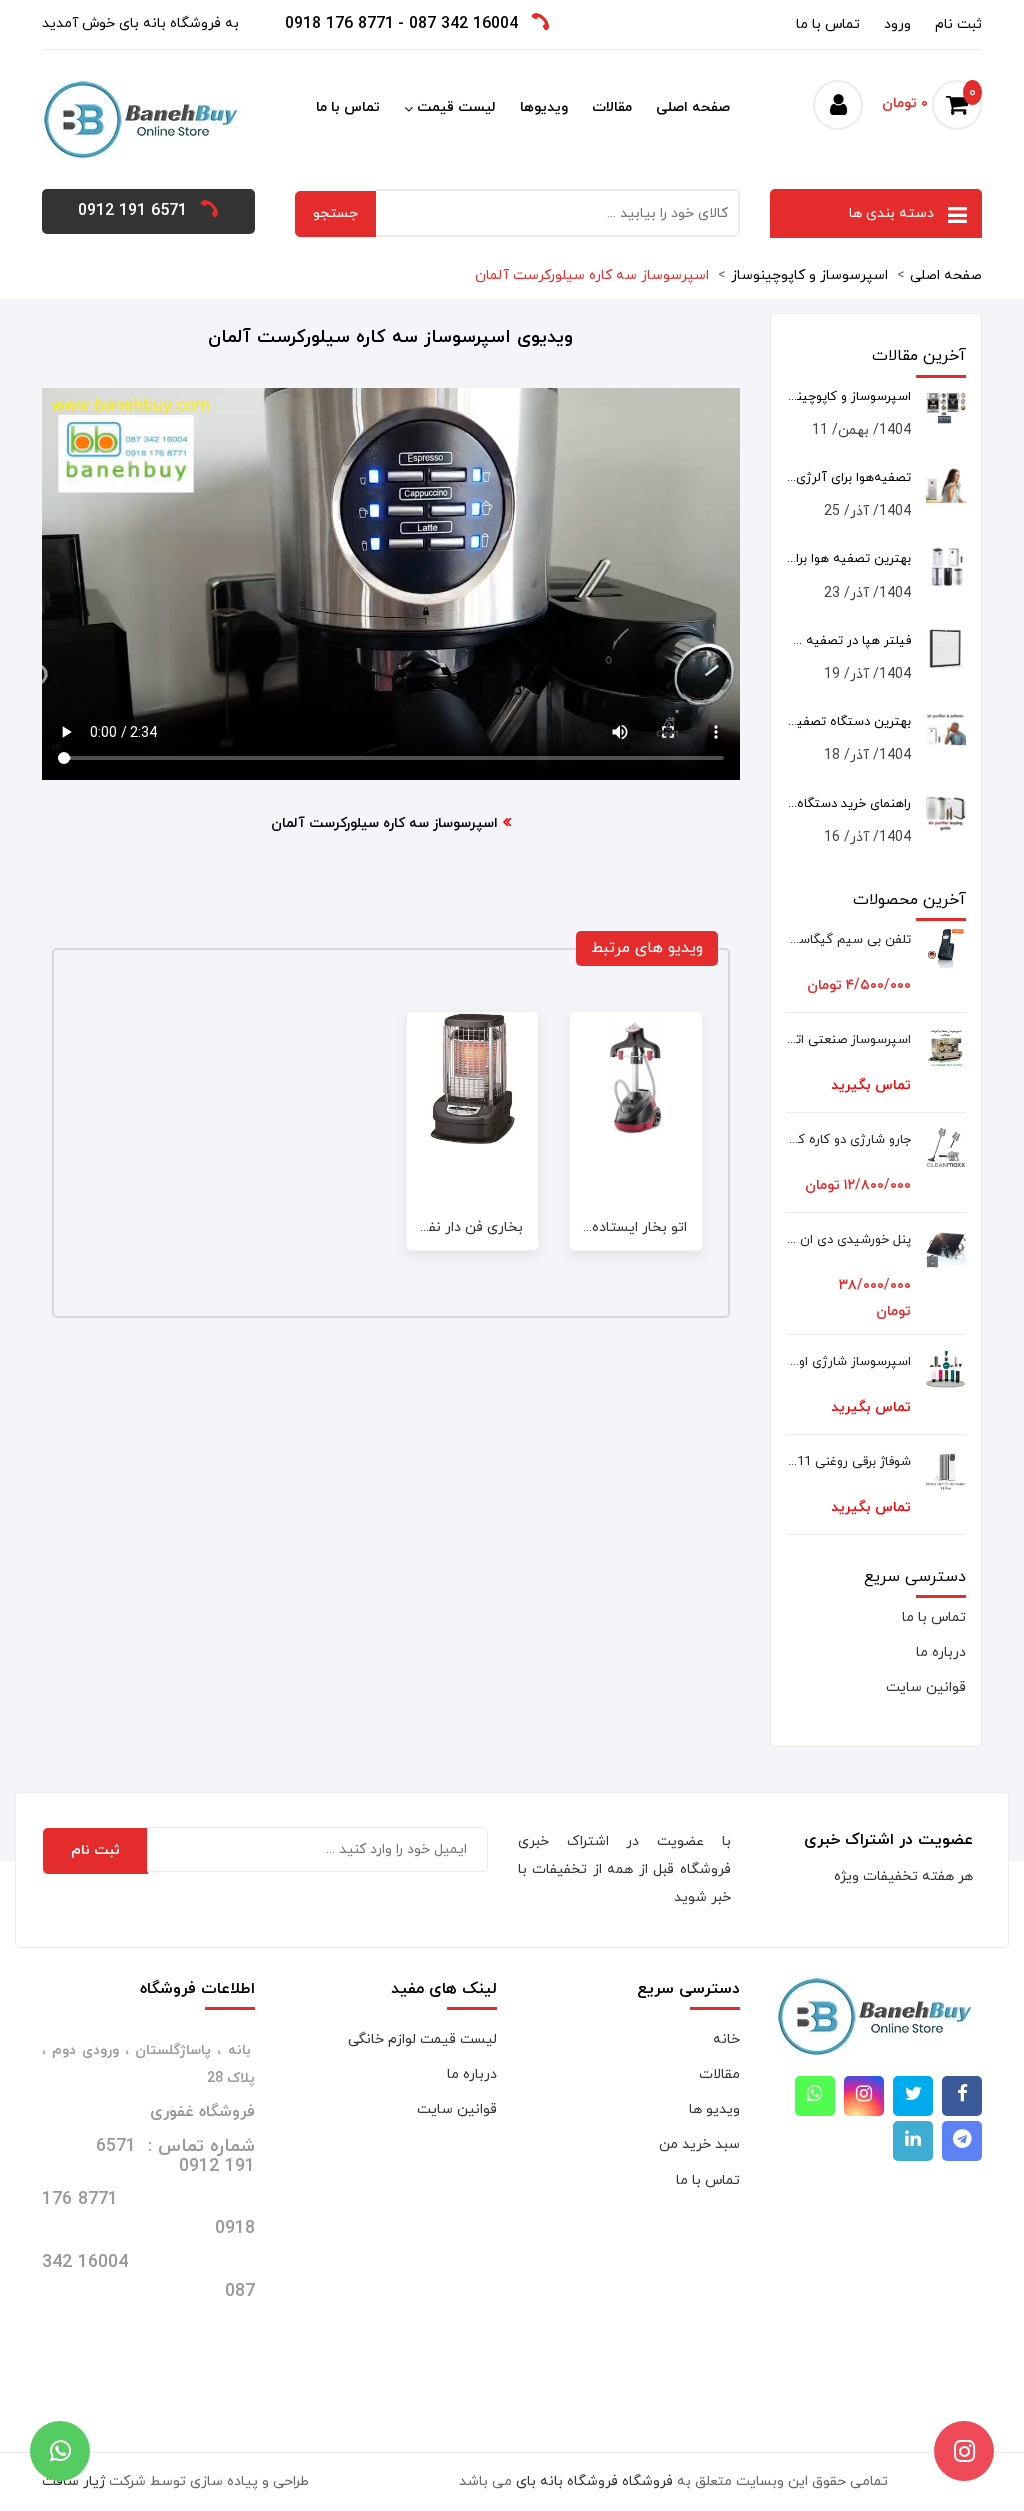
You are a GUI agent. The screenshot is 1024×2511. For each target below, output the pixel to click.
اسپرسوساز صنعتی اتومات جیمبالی (848, 1040)
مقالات (612, 107)
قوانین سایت (926, 1687)
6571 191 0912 (132, 211)
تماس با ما (828, 24)
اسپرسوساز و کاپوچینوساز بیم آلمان (848, 397)
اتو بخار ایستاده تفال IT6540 (600, 1227)
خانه (726, 2039)
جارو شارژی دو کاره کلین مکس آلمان (848, 1140)
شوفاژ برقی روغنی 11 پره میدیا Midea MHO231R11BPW (848, 1462)
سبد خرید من (699, 2144)
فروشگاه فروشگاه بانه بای (594, 2481)
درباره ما (941, 1652)
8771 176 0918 (339, 24)
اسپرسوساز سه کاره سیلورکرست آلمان (592, 275)
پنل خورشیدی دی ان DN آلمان (848, 1240)
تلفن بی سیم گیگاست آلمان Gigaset (848, 940)
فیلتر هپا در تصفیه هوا (848, 641)
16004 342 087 (463, 24)
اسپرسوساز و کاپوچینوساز (809, 275)
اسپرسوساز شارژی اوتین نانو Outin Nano (848, 1362)
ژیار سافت (73, 2481)
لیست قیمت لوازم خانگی (422, 2039)
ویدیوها (544, 107)
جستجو (335, 213)
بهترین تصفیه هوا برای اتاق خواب (848, 559)
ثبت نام (958, 24)
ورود (897, 24)
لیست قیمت (456, 107)
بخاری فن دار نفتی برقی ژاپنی (434, 1227)
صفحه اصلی (693, 107)
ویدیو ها (714, 2109)
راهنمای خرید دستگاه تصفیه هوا (848, 804)
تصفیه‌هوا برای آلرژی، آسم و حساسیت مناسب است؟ (848, 478)
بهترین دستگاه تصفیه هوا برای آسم (848, 722)
